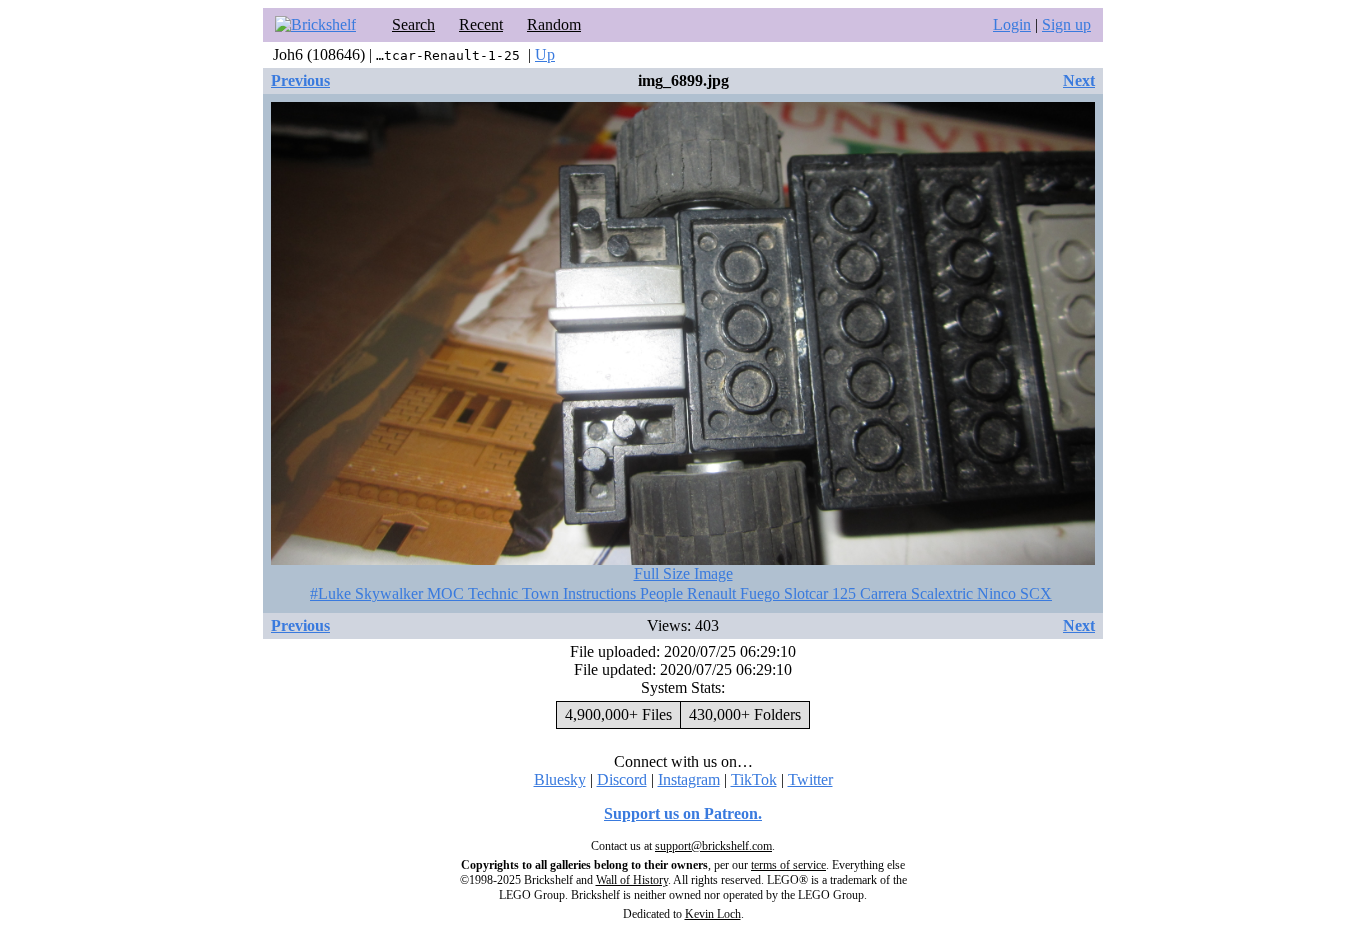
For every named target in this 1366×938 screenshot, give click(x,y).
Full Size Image (683, 573)
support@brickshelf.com (713, 846)
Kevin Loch (713, 914)
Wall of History (632, 880)
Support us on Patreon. (683, 813)
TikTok (754, 779)
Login (1012, 24)
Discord (622, 779)
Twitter (810, 779)
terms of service (788, 865)
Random (554, 24)
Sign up (1066, 24)
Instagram (689, 779)
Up (545, 54)
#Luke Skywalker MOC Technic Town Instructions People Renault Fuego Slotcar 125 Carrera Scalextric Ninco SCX (681, 593)
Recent (481, 24)
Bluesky (560, 779)
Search (413, 24)
